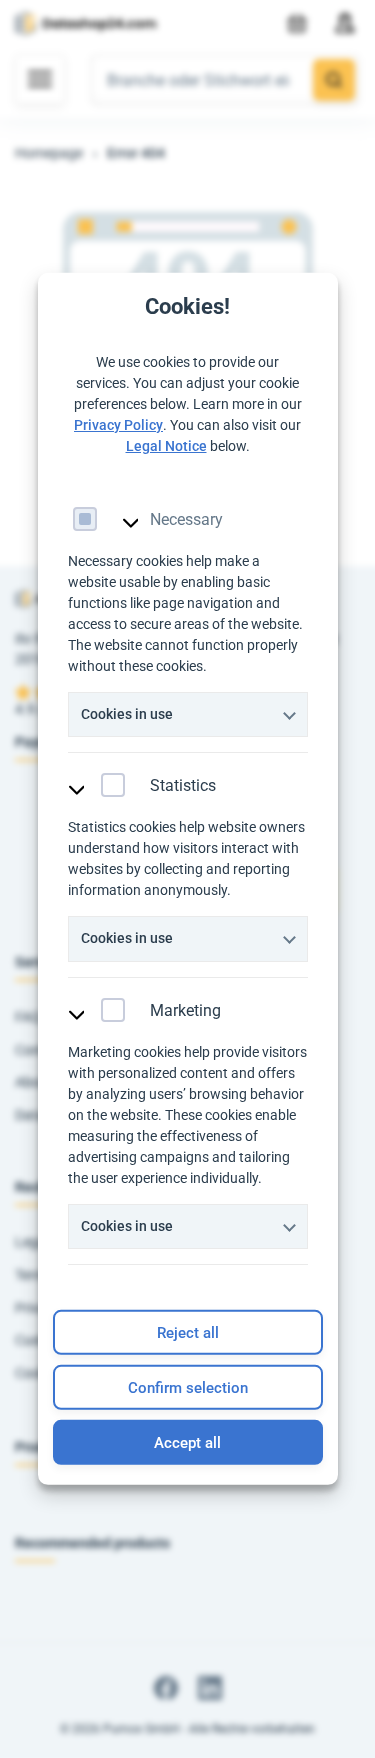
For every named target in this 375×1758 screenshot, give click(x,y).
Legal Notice (166, 445)
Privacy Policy (118, 424)
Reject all (188, 1333)
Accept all (187, 1443)
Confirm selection (188, 1388)
